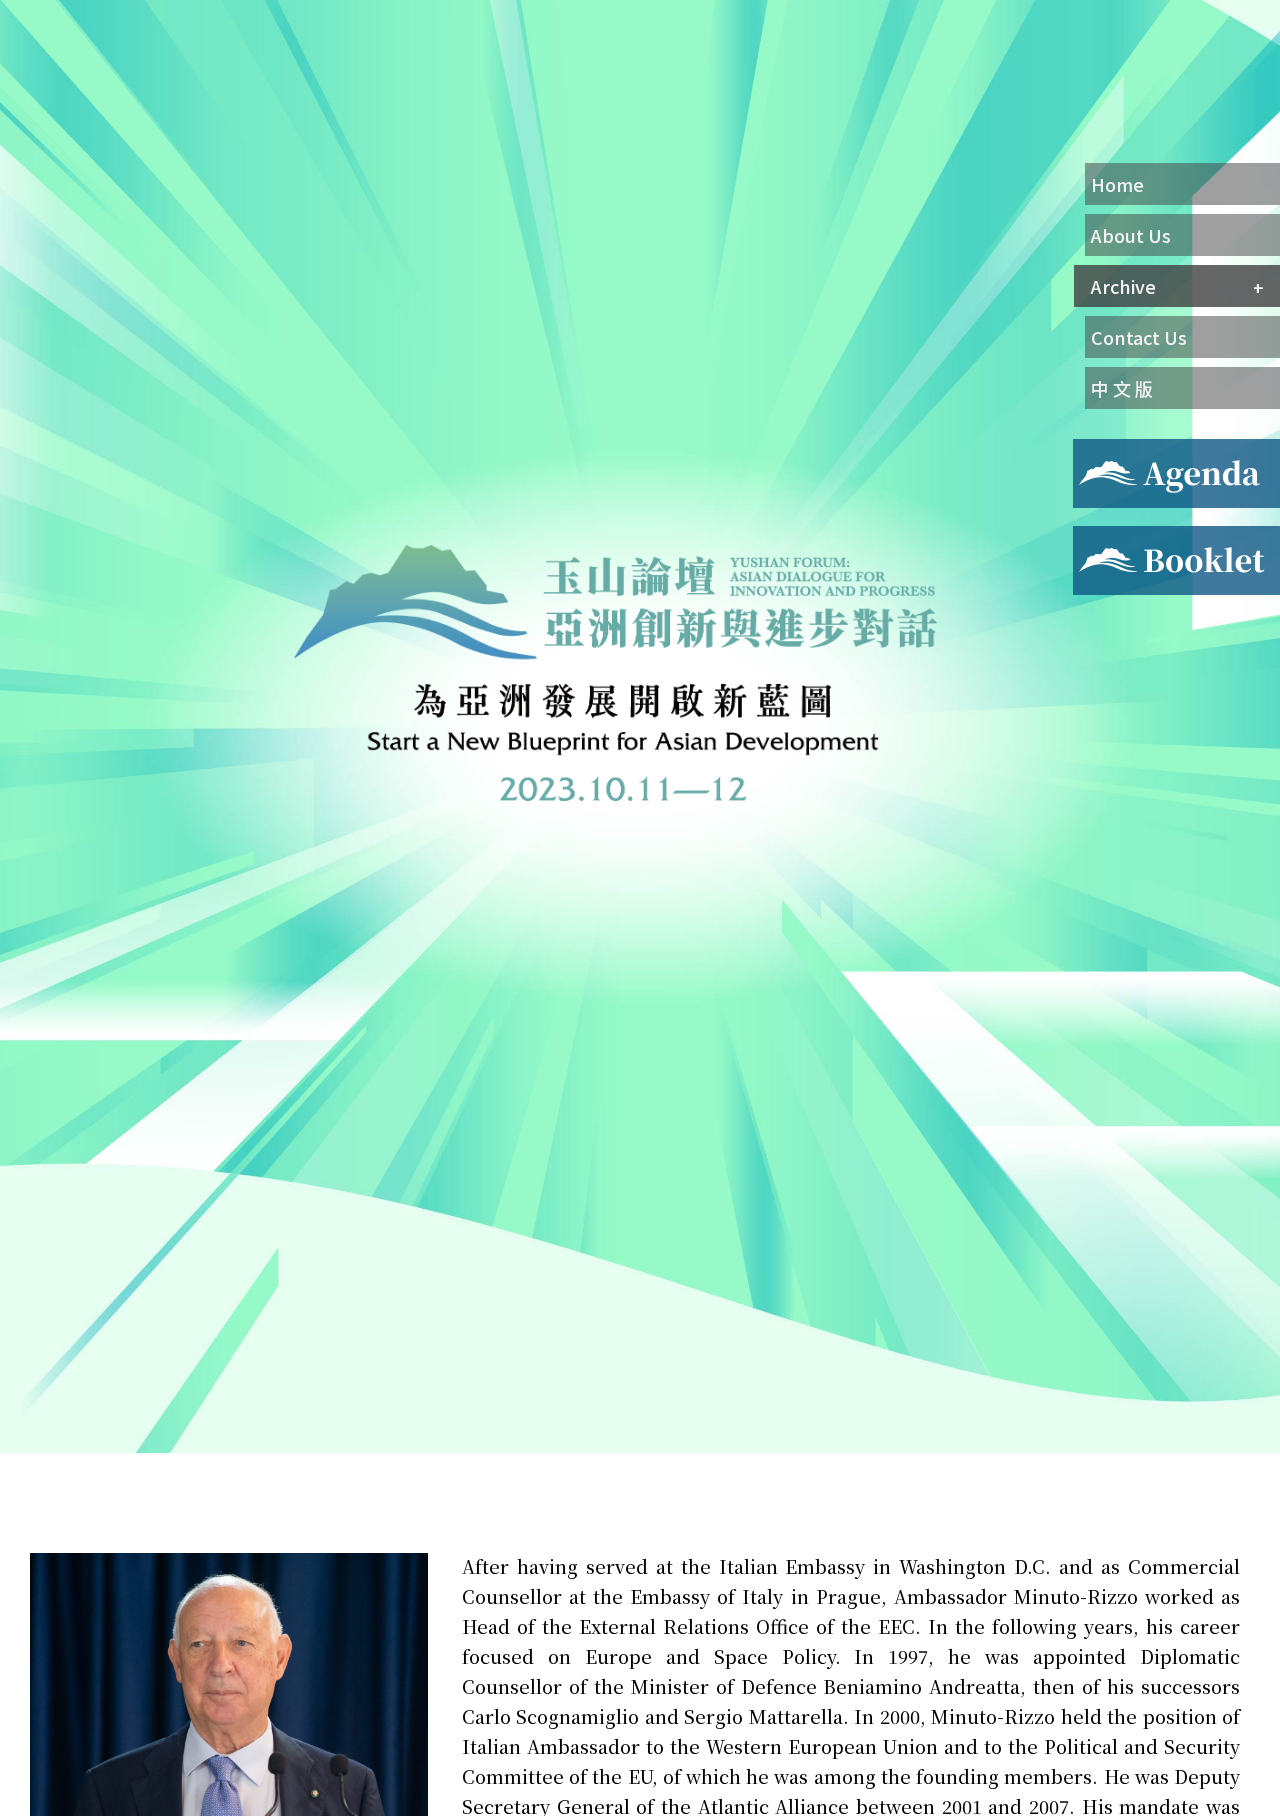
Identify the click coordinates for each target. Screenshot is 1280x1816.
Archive (1123, 286)
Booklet (1103, 538)
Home (1117, 184)
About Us (1131, 235)
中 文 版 (1122, 388)
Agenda (1100, 451)
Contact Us (1139, 337)
